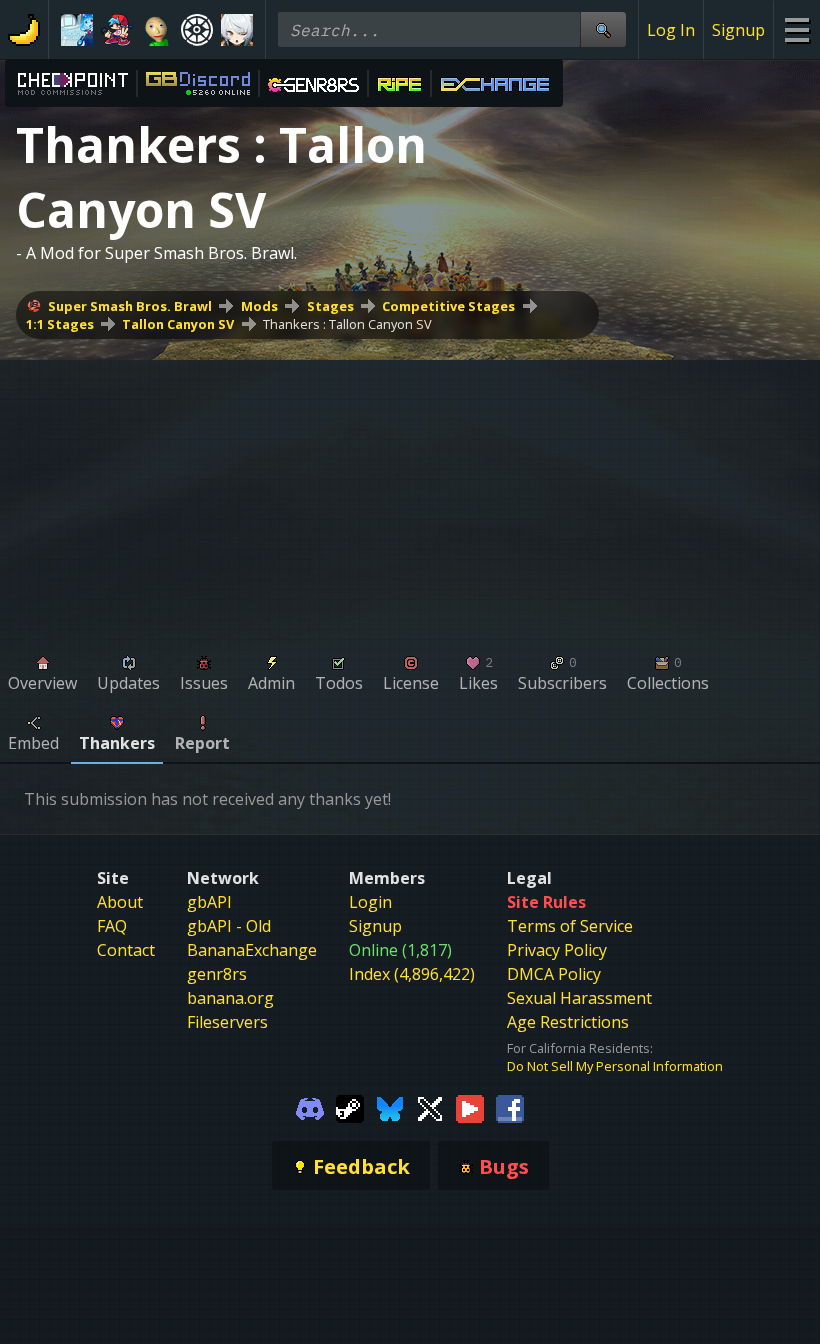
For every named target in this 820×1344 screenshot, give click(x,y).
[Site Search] (603, 29)
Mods (259, 306)
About (120, 902)
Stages (330, 306)
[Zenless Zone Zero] (237, 30)
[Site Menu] (796, 29)
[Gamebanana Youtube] (470, 1107)
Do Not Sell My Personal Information (615, 1066)
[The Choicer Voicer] (77, 30)
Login (370, 902)
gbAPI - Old (229, 926)
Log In (671, 30)
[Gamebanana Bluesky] (390, 1107)
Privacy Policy (557, 950)
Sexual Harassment (579, 998)
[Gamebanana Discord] (310, 1107)
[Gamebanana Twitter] (430, 1107)
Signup (738, 30)
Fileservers (227, 1022)
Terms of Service (570, 926)
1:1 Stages (60, 324)
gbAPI (209, 902)
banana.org (230, 998)
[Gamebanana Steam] (350, 1107)
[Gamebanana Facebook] (510, 1107)
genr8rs (217, 974)
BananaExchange (252, 950)
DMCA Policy (554, 974)
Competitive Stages (448, 306)
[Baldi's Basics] (157, 30)
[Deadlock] (197, 30)
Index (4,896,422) (412, 974)
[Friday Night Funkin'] (117, 30)
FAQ (112, 926)
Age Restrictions (568, 1022)
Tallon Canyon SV (178, 324)
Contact (126, 950)
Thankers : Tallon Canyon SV (347, 324)
